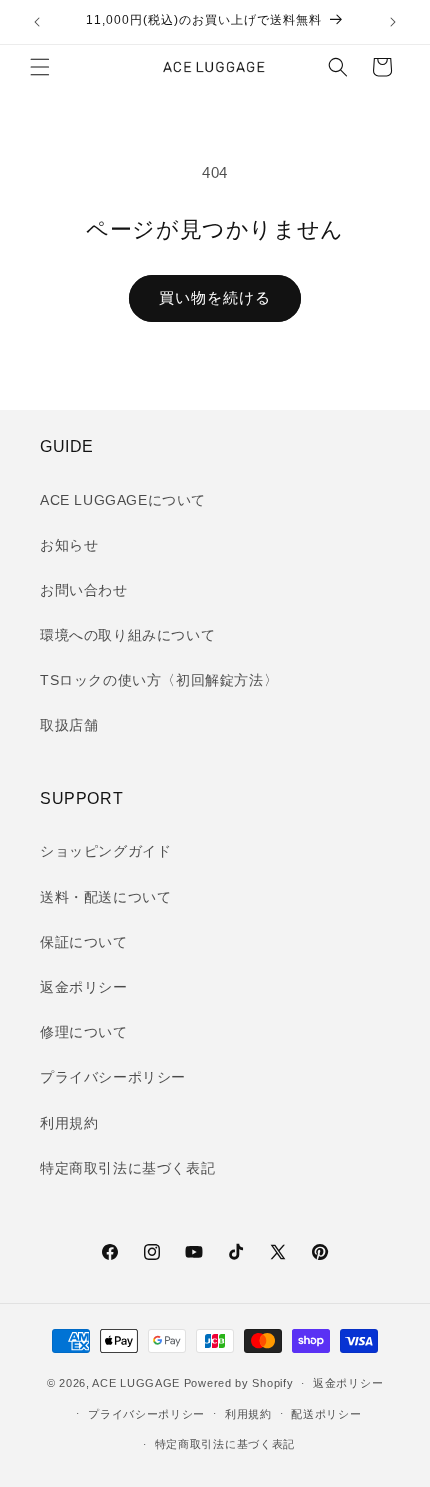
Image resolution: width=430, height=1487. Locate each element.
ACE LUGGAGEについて (123, 500)
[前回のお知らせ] (37, 22)
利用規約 (69, 1123)
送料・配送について (105, 897)
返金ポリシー (84, 987)
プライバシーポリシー (113, 1077)
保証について (84, 942)
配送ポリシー (326, 1414)
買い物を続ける (215, 297)
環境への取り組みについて (127, 635)
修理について (84, 1032)
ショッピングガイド (105, 851)
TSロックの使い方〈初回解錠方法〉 (159, 680)
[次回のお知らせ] (393, 22)
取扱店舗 (69, 725)
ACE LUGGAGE (136, 1383)
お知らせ (69, 545)
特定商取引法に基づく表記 (127, 1168)
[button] (40, 67)
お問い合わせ (84, 590)
